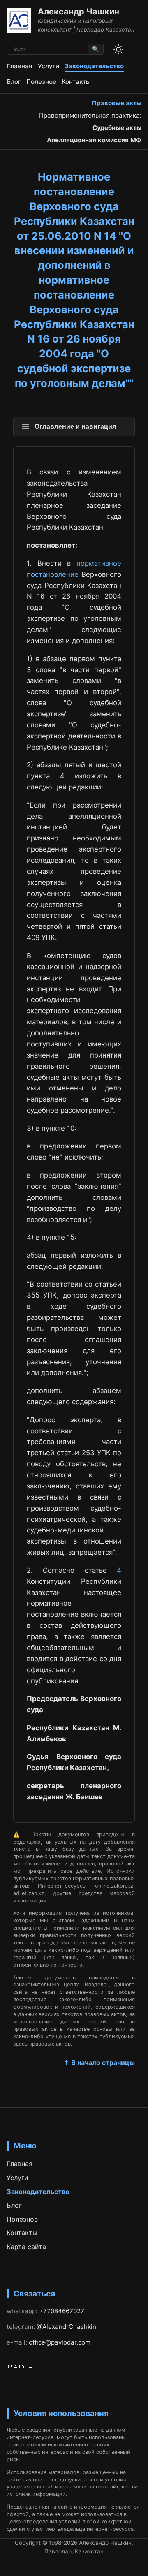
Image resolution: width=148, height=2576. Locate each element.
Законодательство (94, 66)
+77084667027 (62, 2311)
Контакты (76, 82)
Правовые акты (117, 103)
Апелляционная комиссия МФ (94, 140)
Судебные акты (117, 128)
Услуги (49, 66)
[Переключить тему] (118, 49)
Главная (20, 66)
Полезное (41, 82)
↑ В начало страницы (99, 2062)
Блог (14, 82)
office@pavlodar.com (60, 2342)
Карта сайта (26, 2247)
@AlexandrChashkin (66, 2327)
